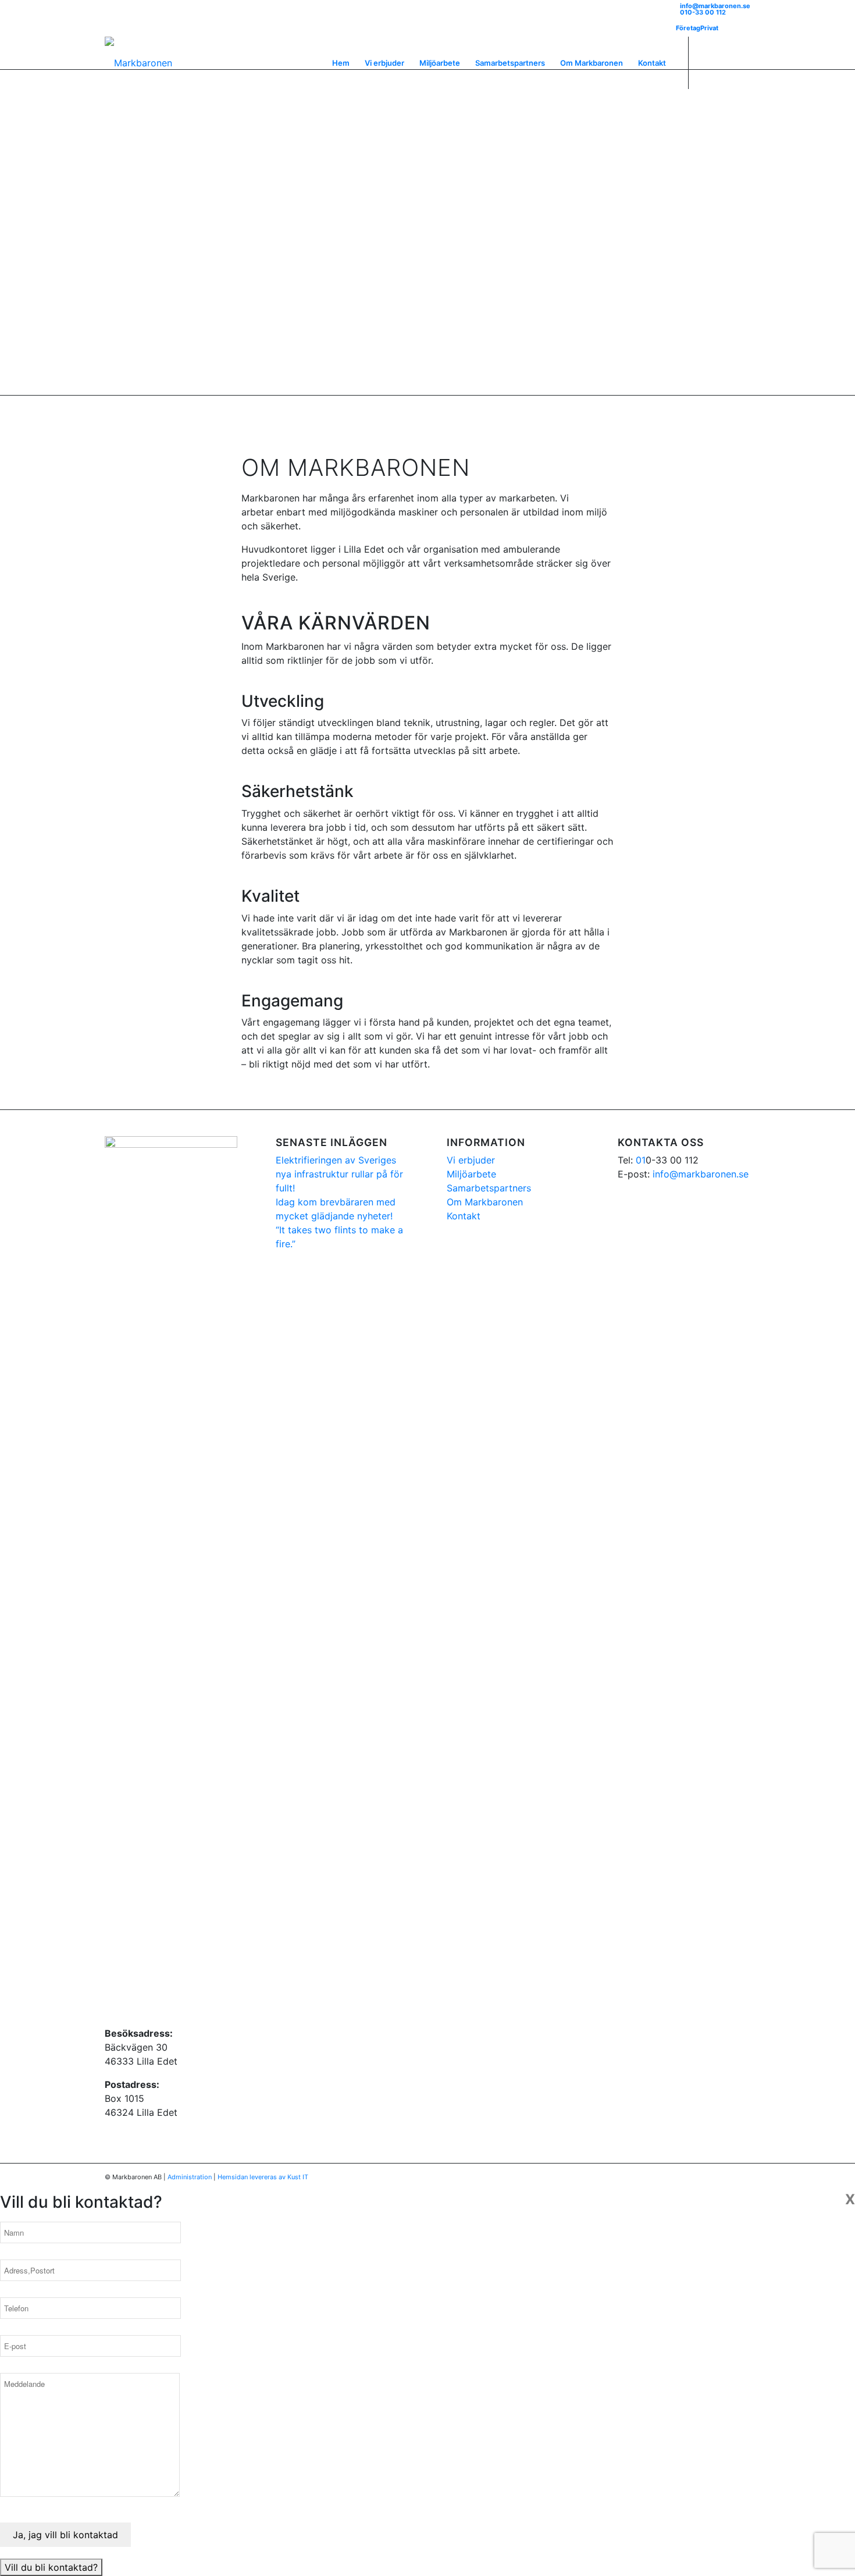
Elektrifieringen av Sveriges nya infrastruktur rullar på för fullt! (339, 1174)
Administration (190, 2177)
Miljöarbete (471, 1174)
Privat (709, 28)
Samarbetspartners (489, 1188)
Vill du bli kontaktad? (51, 2567)
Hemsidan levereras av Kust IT (263, 2177)
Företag (688, 28)
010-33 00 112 (703, 12)
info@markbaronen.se (715, 6)
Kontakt (464, 1216)
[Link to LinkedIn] (742, 62)
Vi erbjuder (471, 1160)
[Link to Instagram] (724, 62)
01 (641, 1160)
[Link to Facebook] (707, 62)
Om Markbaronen (485, 1202)
